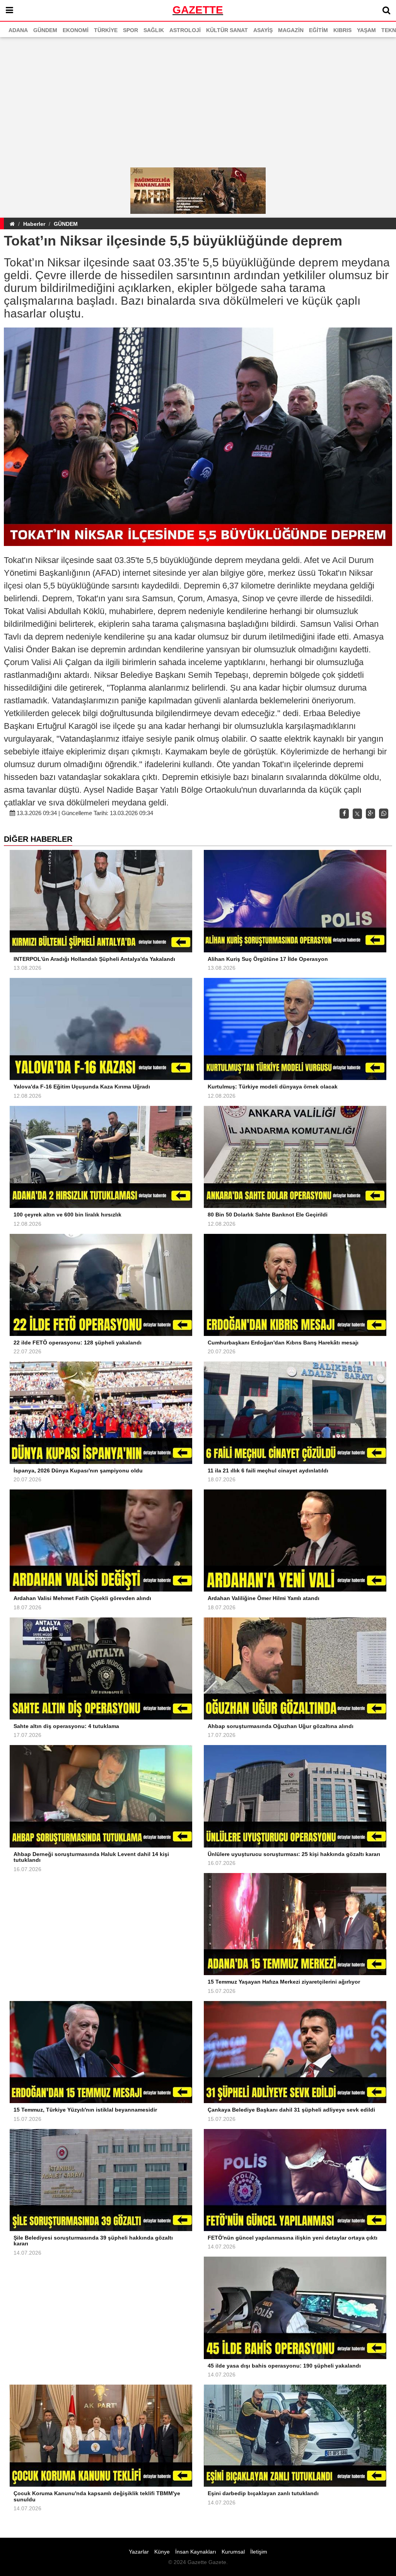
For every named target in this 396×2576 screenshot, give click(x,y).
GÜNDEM (66, 224)
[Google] (370, 814)
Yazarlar (139, 2552)
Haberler (34, 224)
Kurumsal (233, 2552)
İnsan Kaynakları (196, 2552)
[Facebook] (344, 814)
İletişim (259, 2552)
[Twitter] (357, 814)
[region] (198, 103)
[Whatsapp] (384, 814)
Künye (162, 2552)
